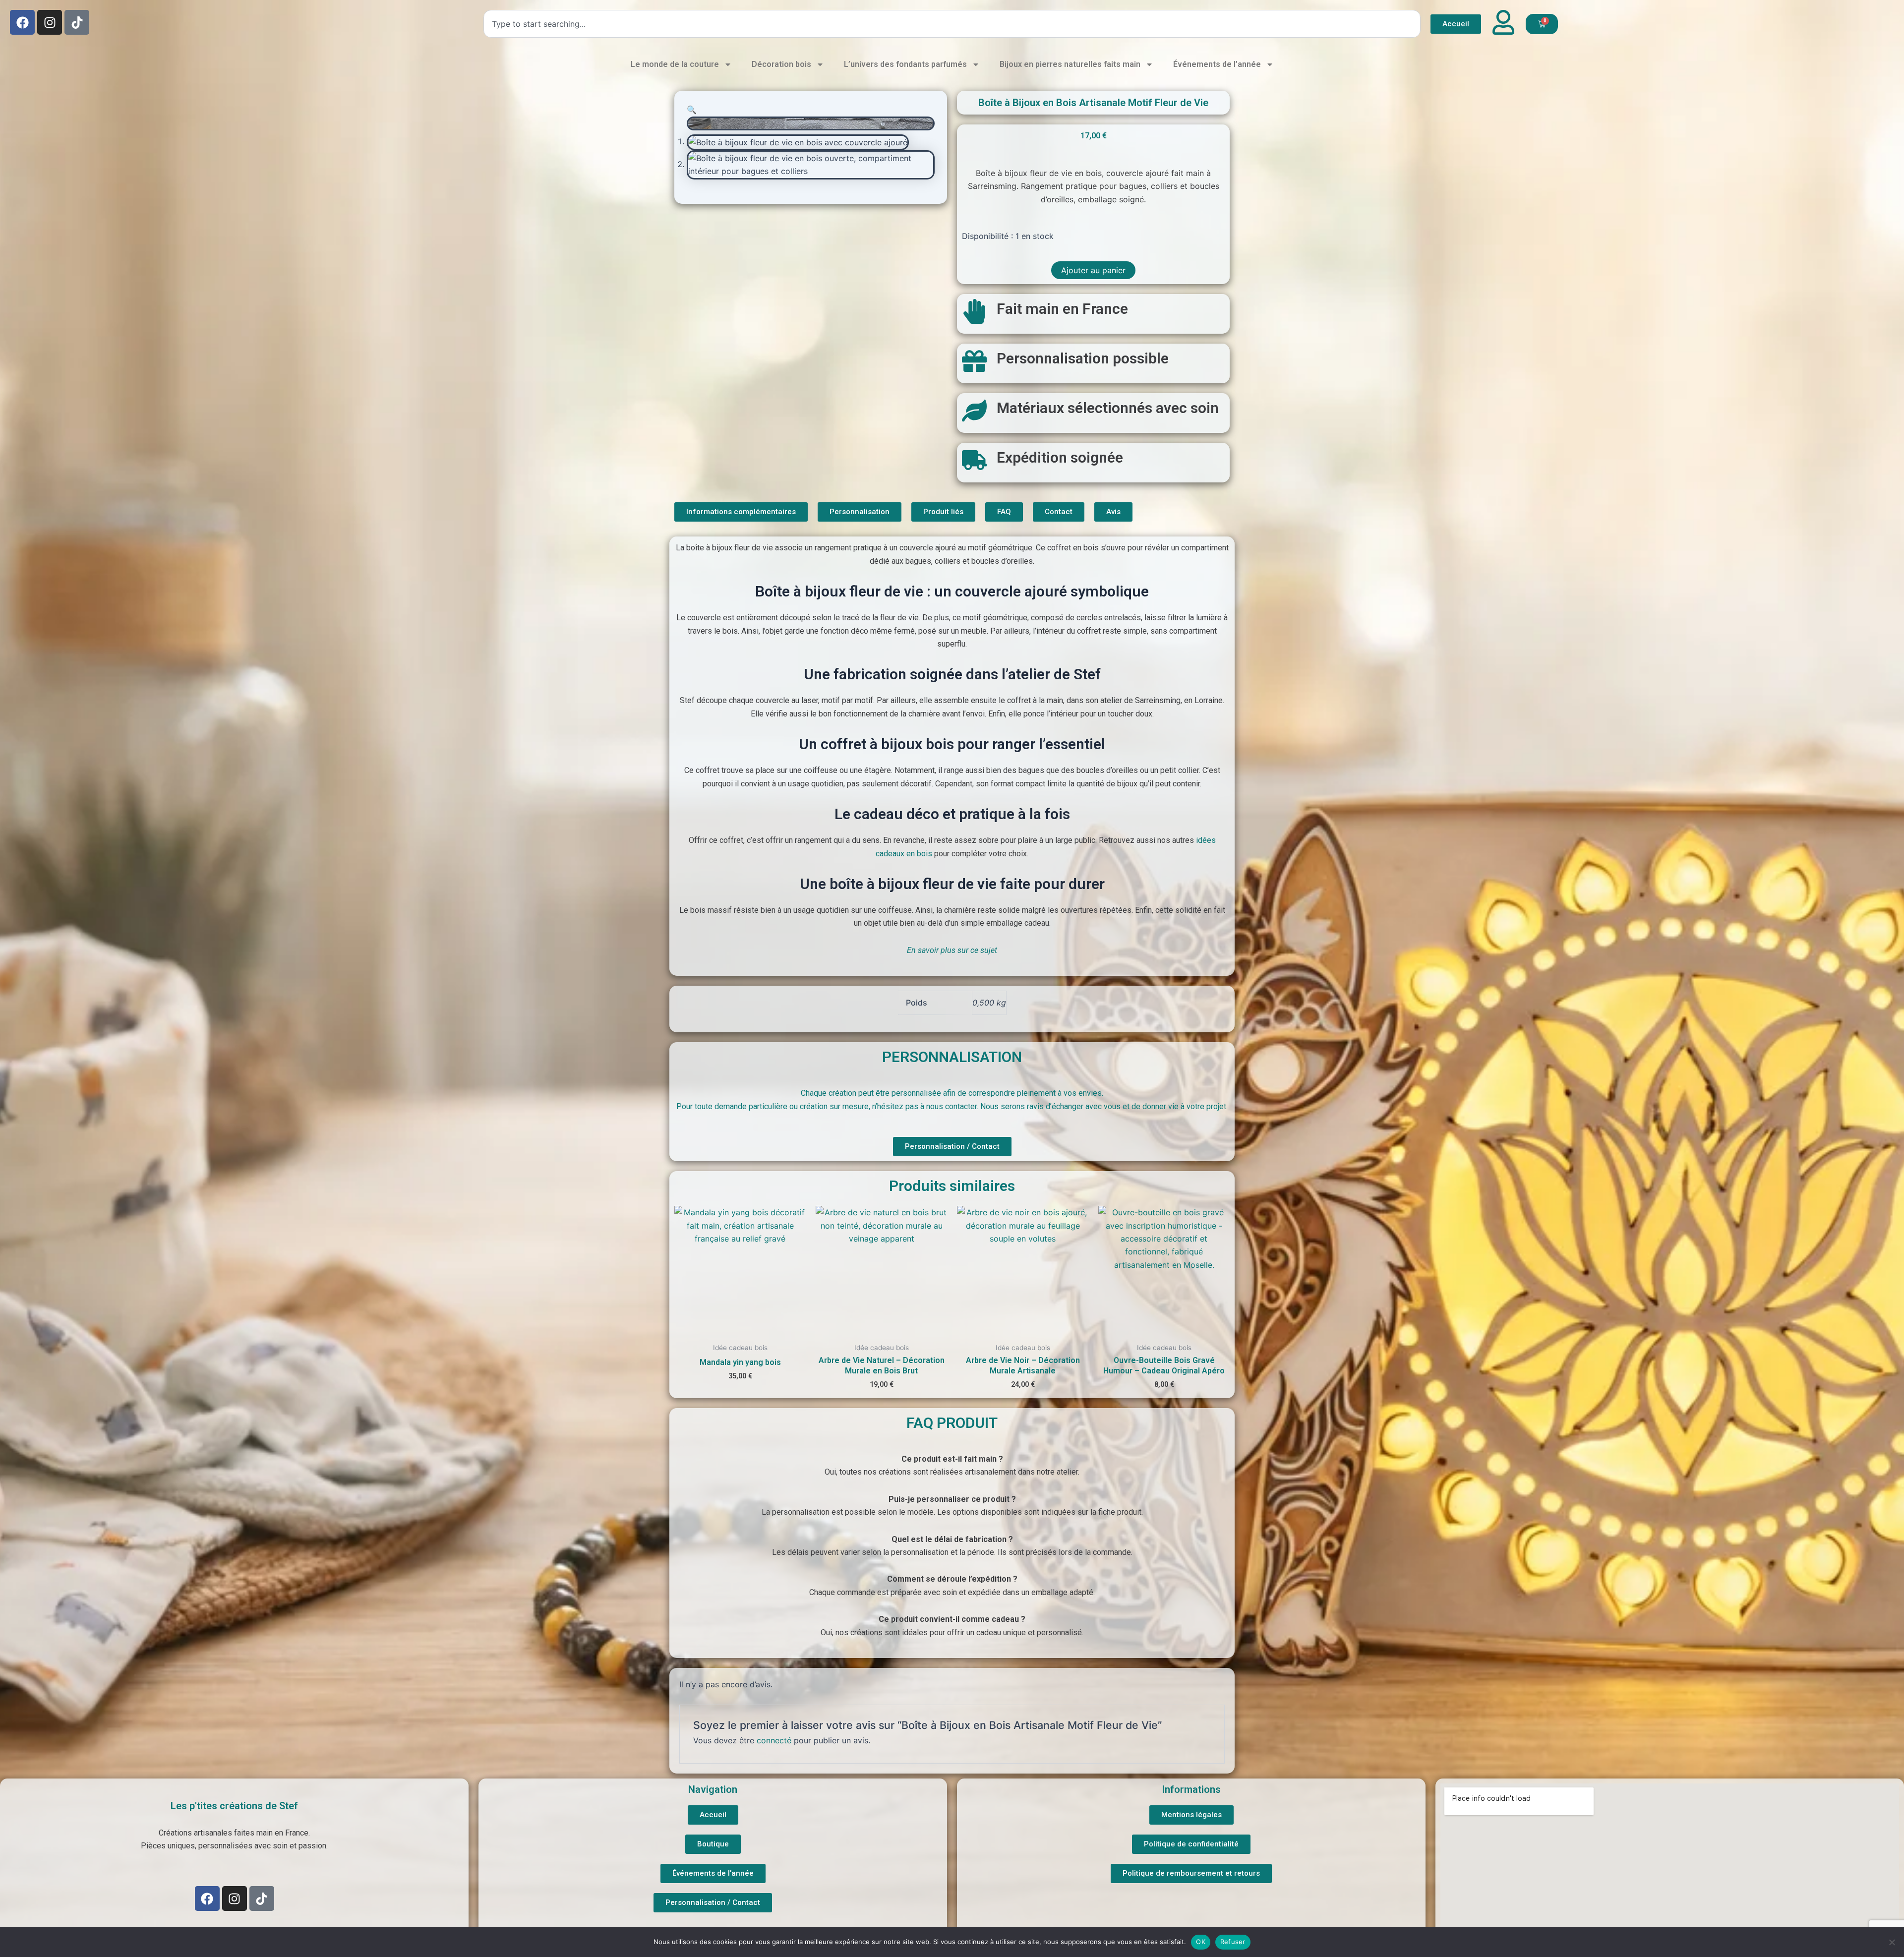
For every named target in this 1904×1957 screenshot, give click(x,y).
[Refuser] (1892, 1942)
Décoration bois (781, 64)
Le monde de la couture (675, 64)
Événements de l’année (1217, 64)
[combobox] (952, 24)
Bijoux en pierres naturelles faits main (1070, 64)
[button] (692, 110)
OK (1201, 1942)
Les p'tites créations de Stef (234, 1806)
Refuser (1233, 1942)
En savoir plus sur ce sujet (952, 950)
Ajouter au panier (1093, 270)
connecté (774, 1740)
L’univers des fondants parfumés (905, 64)
